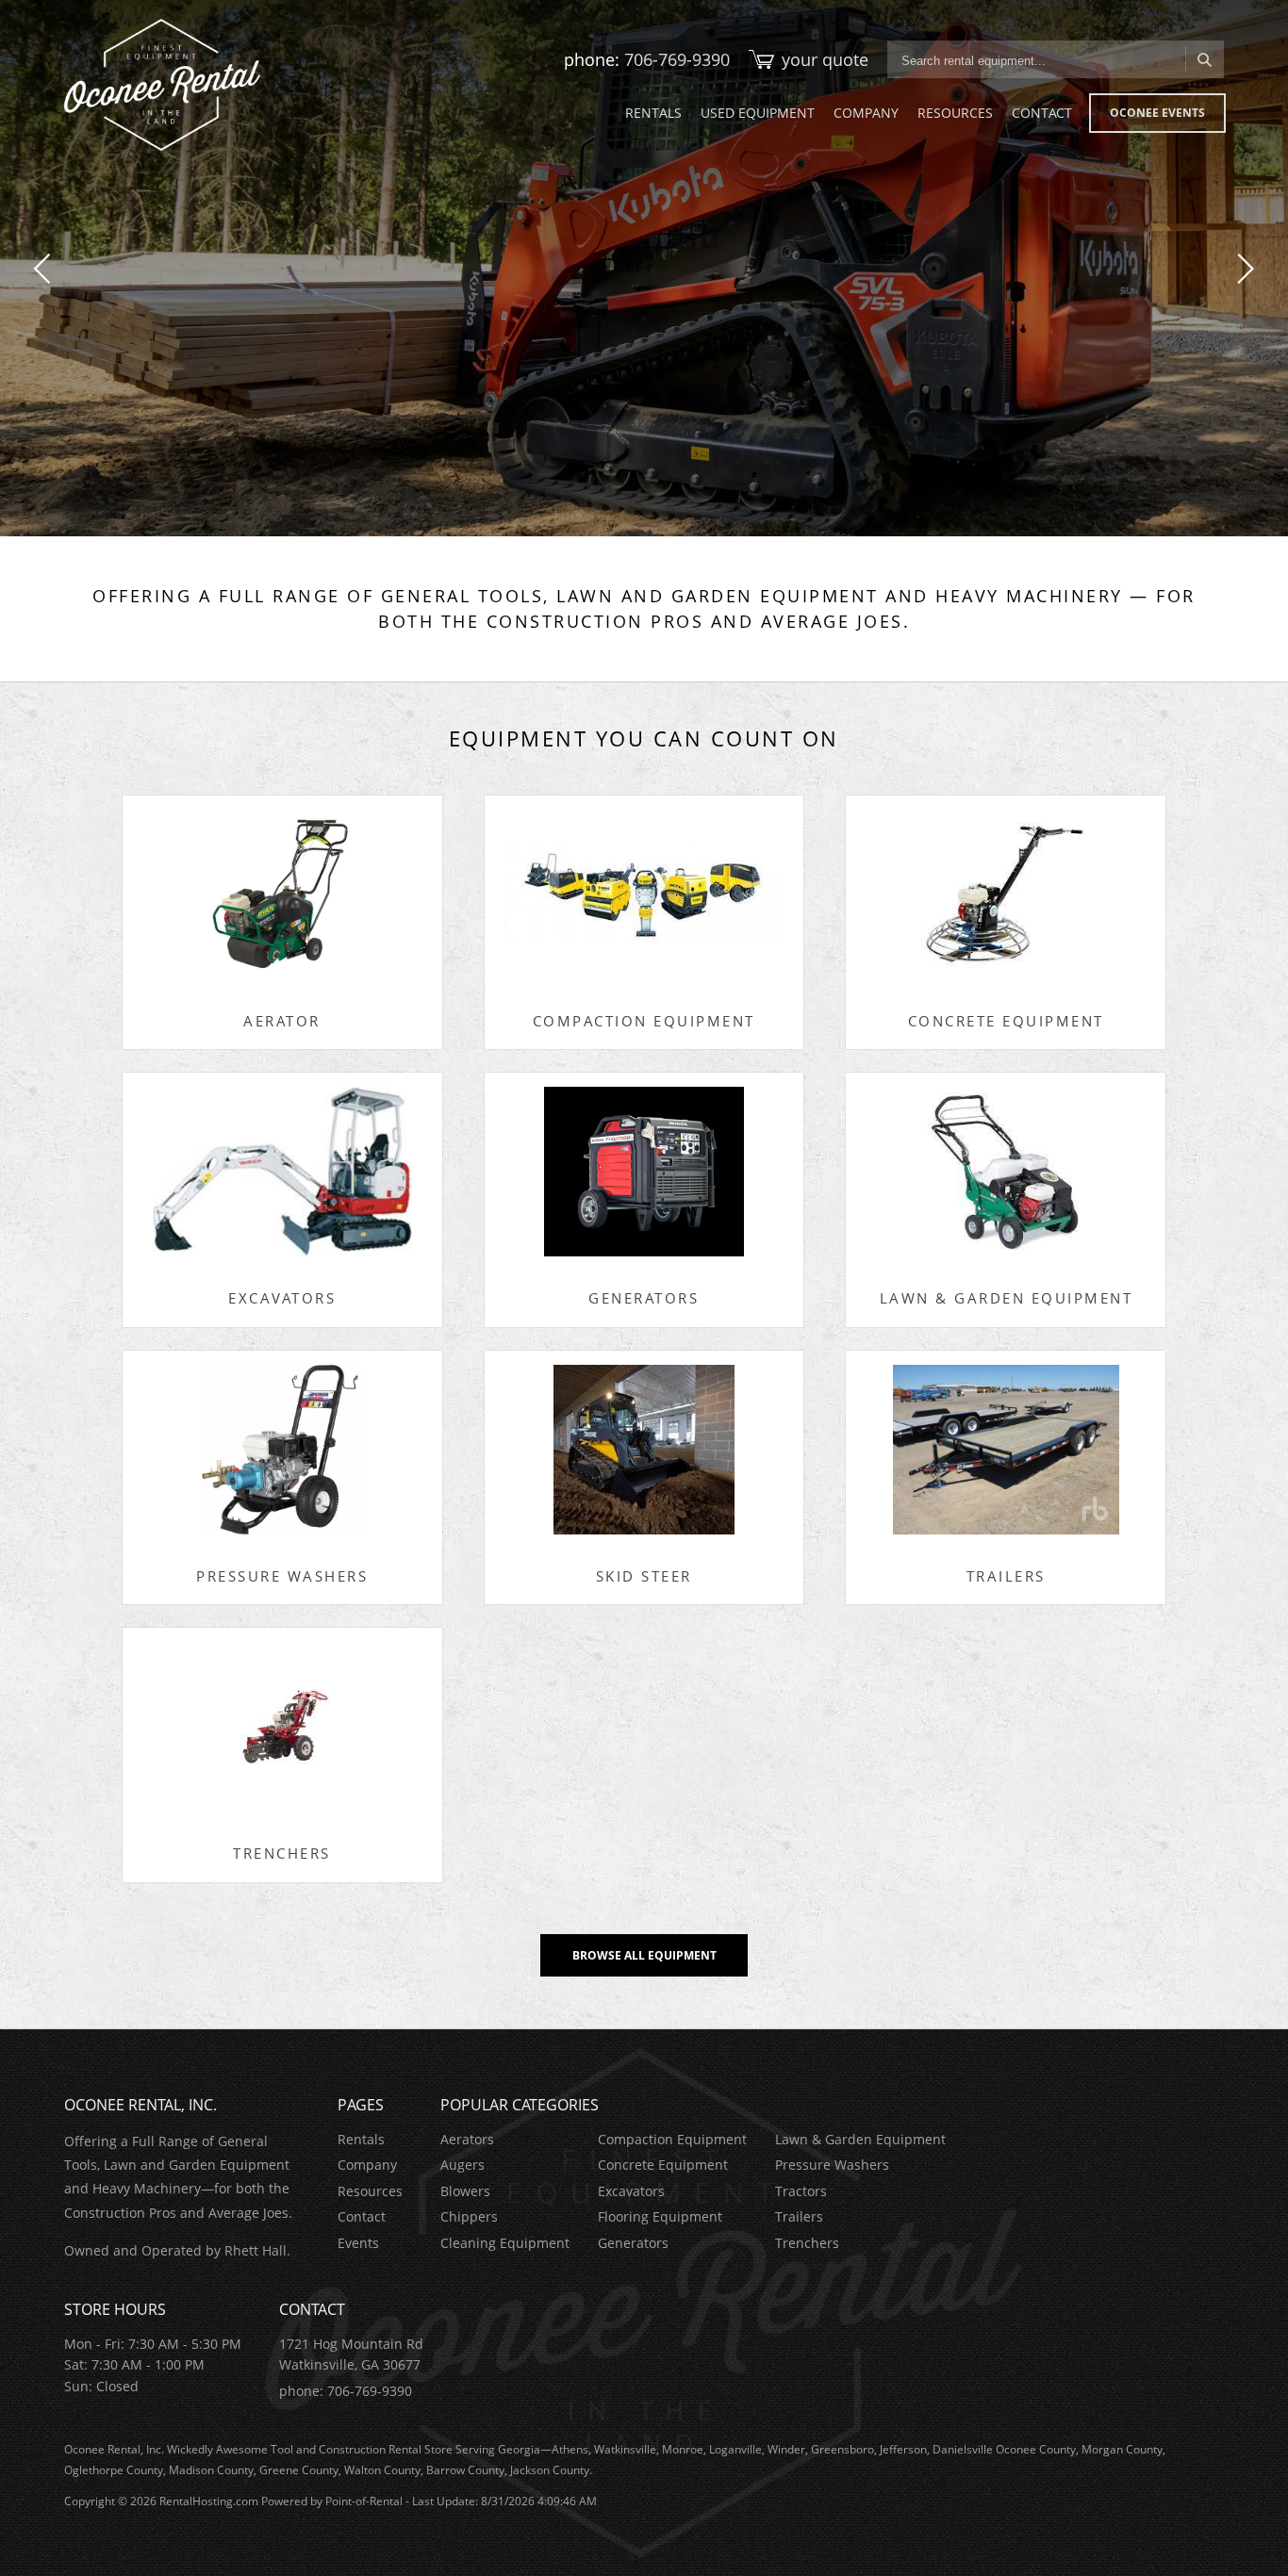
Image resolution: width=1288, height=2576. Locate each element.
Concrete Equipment (663, 2165)
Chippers (469, 2216)
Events (358, 2243)
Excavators (631, 2191)
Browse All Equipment (644, 1955)
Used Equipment (758, 113)
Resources (955, 113)
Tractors (801, 2191)
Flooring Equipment (660, 2216)
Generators (633, 2243)
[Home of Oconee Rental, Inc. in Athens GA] (162, 85)
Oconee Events (1157, 113)
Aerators (467, 2139)
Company (866, 113)
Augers (462, 2165)
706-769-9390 (677, 59)
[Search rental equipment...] (1205, 59)
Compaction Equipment (672, 2139)
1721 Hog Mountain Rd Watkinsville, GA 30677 (351, 2354)
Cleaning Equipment (505, 2243)
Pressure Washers (832, 2165)
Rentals (653, 113)
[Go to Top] (1252, 2542)
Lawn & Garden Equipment (860, 2139)
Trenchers (807, 2243)
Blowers (465, 2191)
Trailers (799, 2216)
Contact (1042, 113)
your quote (825, 59)
